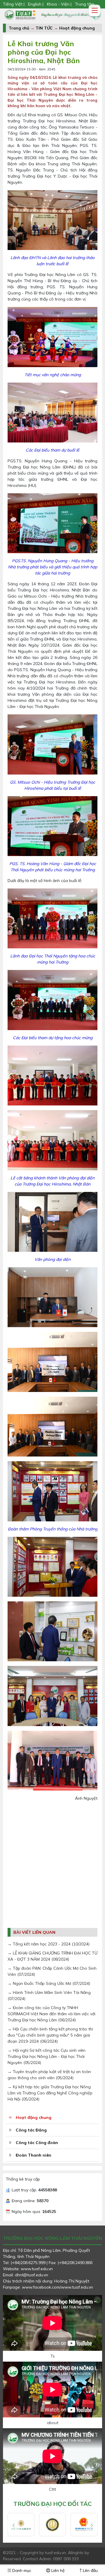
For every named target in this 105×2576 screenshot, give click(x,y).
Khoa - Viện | (59, 4)
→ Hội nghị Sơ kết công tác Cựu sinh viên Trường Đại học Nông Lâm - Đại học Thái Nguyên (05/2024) (47, 2056)
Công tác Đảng (31, 2130)
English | (36, 4)
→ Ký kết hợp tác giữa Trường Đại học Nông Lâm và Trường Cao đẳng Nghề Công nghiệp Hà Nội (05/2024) (50, 2093)
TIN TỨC (44, 28)
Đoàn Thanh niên (34, 2155)
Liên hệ (57, 2570)
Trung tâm (85, 4)
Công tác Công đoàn (37, 2143)
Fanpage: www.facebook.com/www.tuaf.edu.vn (48, 2287)
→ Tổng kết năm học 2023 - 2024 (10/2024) (49, 1944)
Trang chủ (19, 28)
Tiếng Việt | (14, 4)
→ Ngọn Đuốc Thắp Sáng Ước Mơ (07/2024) (49, 1983)
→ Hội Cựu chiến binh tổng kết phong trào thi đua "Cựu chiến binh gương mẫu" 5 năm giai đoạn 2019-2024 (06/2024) (50, 2035)
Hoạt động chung (77, 28)
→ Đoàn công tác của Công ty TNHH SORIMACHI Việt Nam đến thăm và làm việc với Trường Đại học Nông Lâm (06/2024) (51, 2014)
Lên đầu (90, 2570)
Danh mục (21, 2570)
